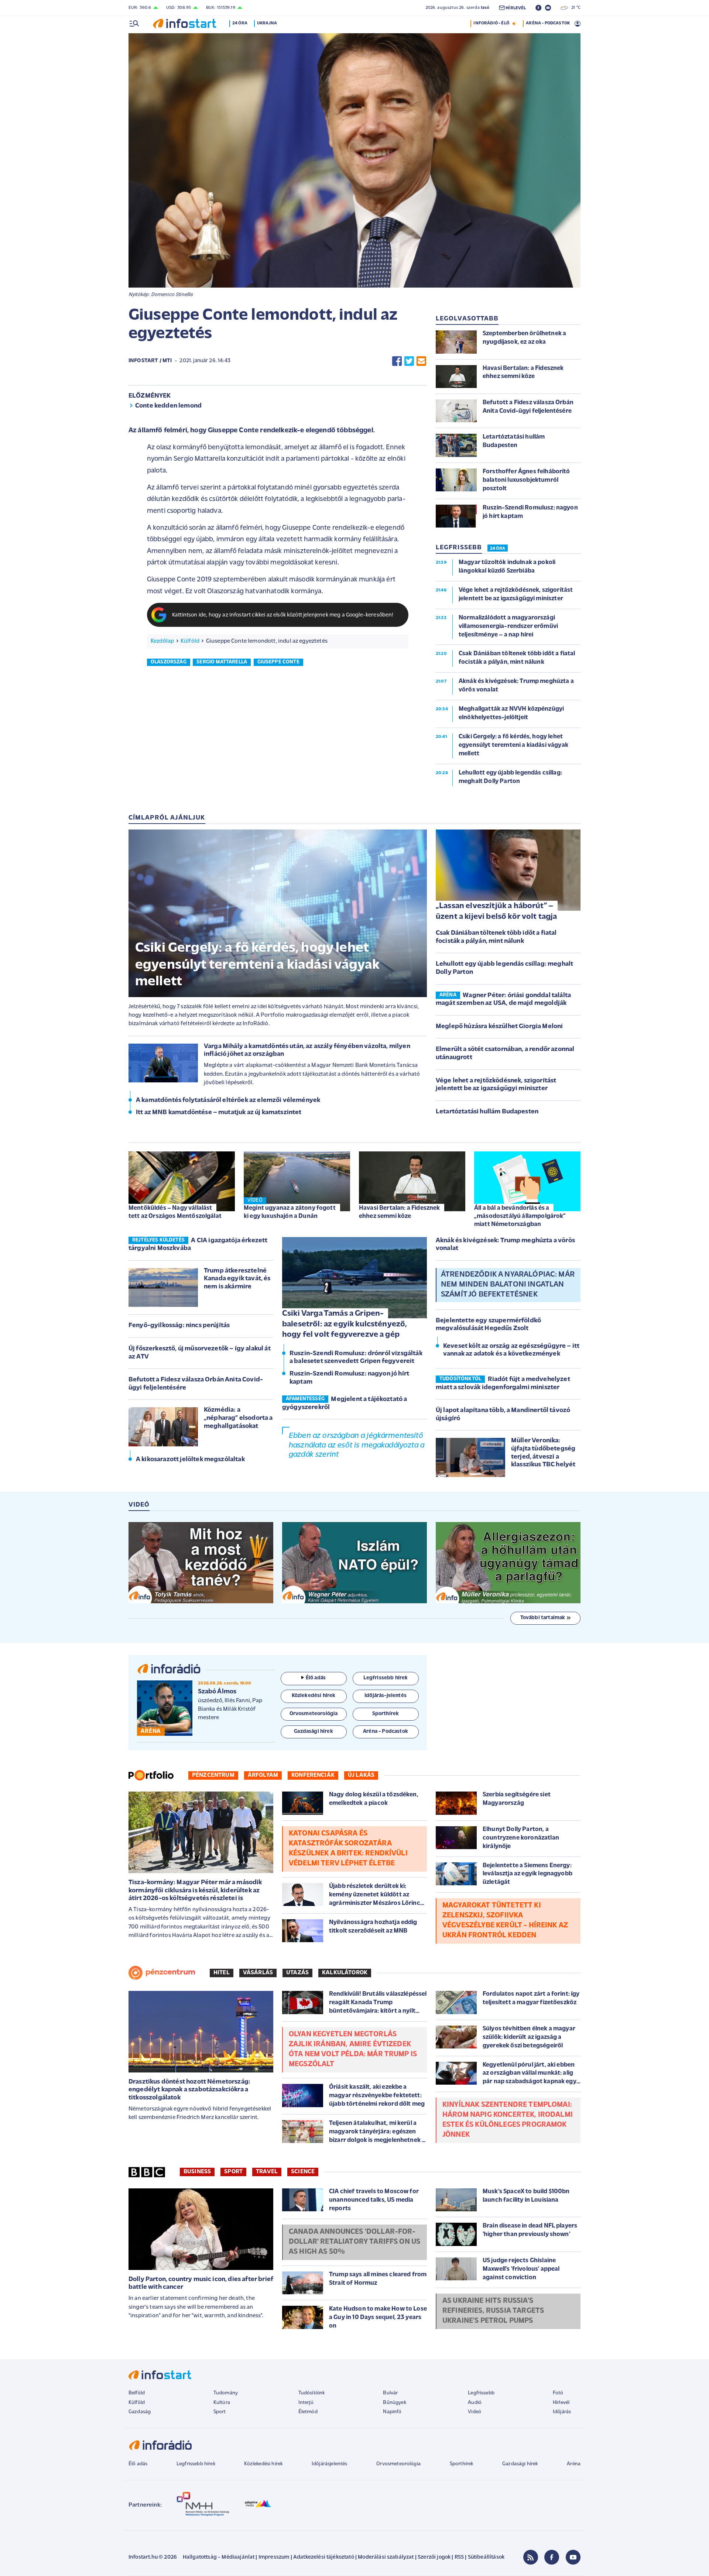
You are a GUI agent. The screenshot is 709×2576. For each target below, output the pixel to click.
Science (303, 2172)
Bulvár (390, 2393)
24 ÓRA (498, 549)
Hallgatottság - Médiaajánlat (219, 2557)
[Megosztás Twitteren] (409, 361)
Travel (267, 2172)
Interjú (306, 2403)
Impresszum (274, 2557)
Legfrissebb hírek (196, 2464)
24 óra (240, 23)
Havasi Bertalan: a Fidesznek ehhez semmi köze (399, 1212)
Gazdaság (140, 2412)
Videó (475, 2412)
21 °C (574, 8)
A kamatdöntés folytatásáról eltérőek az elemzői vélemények (228, 1100)
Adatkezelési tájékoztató (324, 2557)
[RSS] (531, 2557)
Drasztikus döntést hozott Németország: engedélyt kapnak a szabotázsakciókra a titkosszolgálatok (189, 2090)
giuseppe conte (278, 662)
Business (197, 2172)
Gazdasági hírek (520, 2464)
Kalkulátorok (345, 1973)
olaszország (169, 662)
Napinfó (392, 2412)
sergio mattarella (222, 662)
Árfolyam (263, 1775)
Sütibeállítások (486, 2557)
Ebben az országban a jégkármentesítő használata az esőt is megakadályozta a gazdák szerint (357, 1445)
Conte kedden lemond (168, 406)
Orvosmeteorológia (398, 2464)
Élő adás (316, 1678)
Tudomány (226, 2393)
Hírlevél (561, 2403)
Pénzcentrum (213, 1775)
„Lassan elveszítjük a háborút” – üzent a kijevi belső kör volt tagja (496, 911)
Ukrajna (267, 23)
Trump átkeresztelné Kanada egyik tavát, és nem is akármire (237, 1279)
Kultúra (222, 2403)
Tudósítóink (312, 2393)
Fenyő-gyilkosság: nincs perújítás (179, 1326)
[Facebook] (552, 2557)
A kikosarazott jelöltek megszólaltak (190, 1460)
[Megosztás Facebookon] (397, 361)
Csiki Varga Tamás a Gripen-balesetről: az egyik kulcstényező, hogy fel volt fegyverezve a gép (345, 1324)
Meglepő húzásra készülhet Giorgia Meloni (499, 1027)
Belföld (137, 2393)
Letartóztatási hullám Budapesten (487, 1112)
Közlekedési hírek (263, 2464)
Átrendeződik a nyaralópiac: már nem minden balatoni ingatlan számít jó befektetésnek (508, 1285)
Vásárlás (258, 1973)
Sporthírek (462, 2464)
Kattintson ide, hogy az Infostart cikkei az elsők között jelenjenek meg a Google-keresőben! (283, 615)
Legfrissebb (481, 2393)
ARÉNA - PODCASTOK (548, 23)
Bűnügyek (394, 2403)
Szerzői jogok (434, 2557)
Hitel (222, 1973)
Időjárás (562, 2412)
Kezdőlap (162, 641)
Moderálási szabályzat (386, 2557)
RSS (459, 2557)
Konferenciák (313, 1775)
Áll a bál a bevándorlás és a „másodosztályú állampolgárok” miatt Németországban (520, 1216)
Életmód (308, 2412)
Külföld (190, 641)
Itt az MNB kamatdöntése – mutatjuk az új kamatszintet (219, 1113)
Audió (475, 2403)
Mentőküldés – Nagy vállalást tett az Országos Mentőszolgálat (175, 1212)
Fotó (558, 2393)
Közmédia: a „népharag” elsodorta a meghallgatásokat (238, 1418)
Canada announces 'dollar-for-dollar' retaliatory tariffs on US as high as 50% (354, 2242)
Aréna (574, 2464)
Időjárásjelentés (330, 2464)
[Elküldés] (421, 361)
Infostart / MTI (150, 361)
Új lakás (361, 1775)
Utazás (297, 1973)
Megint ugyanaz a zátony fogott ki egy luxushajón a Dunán (290, 1212)
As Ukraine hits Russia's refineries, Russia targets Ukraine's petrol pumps (493, 2311)
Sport (233, 2172)
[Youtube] (573, 2557)
